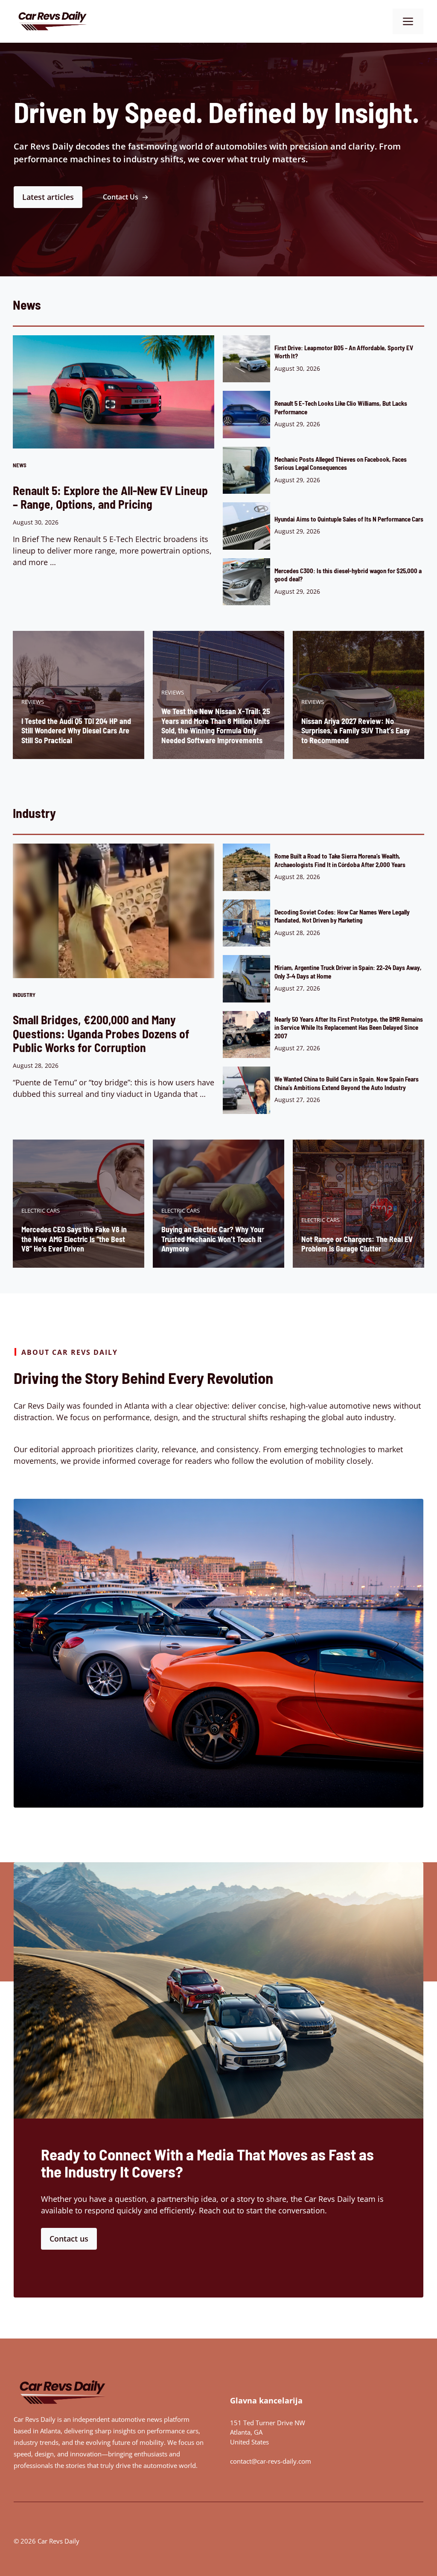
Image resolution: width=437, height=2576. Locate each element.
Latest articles (48, 197)
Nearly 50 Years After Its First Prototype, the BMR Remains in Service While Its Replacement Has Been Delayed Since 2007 (349, 1027)
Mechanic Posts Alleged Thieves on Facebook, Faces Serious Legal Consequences (341, 463)
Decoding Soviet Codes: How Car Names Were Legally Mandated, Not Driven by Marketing (342, 916)
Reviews (33, 702)
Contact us (69, 2239)
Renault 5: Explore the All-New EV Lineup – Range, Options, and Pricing (110, 497)
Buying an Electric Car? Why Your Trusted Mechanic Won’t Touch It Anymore (213, 1239)
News (20, 465)
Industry (24, 995)
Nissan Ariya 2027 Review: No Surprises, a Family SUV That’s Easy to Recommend (355, 731)
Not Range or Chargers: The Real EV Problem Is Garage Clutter (357, 1244)
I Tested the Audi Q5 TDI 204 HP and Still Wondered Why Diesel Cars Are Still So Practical (76, 731)
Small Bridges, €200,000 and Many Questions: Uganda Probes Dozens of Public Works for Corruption (101, 1033)
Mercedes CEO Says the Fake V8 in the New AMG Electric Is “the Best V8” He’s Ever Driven (74, 1239)
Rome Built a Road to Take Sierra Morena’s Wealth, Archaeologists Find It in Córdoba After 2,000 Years (340, 860)
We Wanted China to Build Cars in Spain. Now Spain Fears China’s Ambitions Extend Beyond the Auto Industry (347, 1083)
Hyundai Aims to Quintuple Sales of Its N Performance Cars (349, 519)
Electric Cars (41, 1210)
